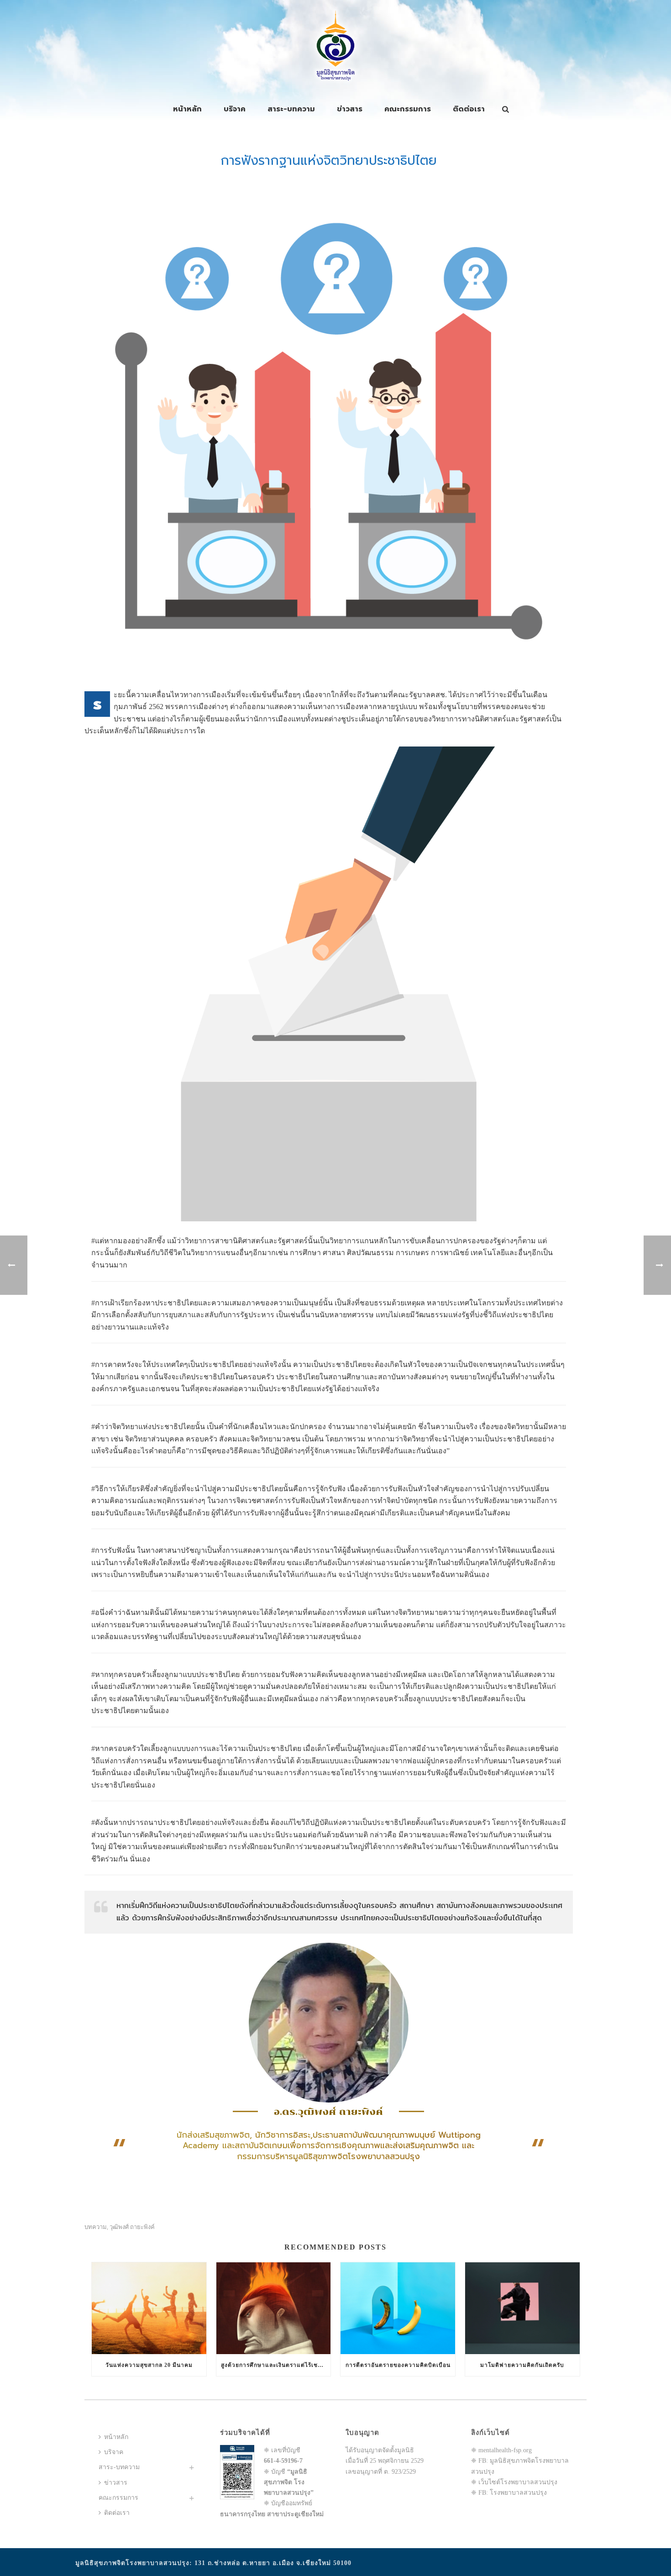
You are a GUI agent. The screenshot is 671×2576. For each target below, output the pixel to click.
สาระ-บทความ (291, 109)
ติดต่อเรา (469, 109)
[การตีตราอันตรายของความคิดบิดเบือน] (398, 2308)
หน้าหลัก (187, 109)
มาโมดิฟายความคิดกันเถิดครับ (522, 2365)
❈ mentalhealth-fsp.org (501, 2450)
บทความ (96, 2227)
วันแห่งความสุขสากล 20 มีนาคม (149, 2365)
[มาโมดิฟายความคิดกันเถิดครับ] (522, 2308)
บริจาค (235, 109)
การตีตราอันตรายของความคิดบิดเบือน (398, 2365)
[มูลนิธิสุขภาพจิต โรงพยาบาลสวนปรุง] (335, 46)
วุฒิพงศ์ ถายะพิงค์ (132, 2227)
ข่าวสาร (350, 109)
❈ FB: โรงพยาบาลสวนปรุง (509, 2493)
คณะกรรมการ (408, 109)
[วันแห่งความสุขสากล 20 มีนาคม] (149, 2308)
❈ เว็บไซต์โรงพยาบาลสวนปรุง (514, 2482)
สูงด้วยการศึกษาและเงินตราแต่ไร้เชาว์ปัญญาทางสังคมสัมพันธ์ (276, 2365)
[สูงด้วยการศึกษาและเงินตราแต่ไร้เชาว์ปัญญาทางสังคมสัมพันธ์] (274, 2308)
